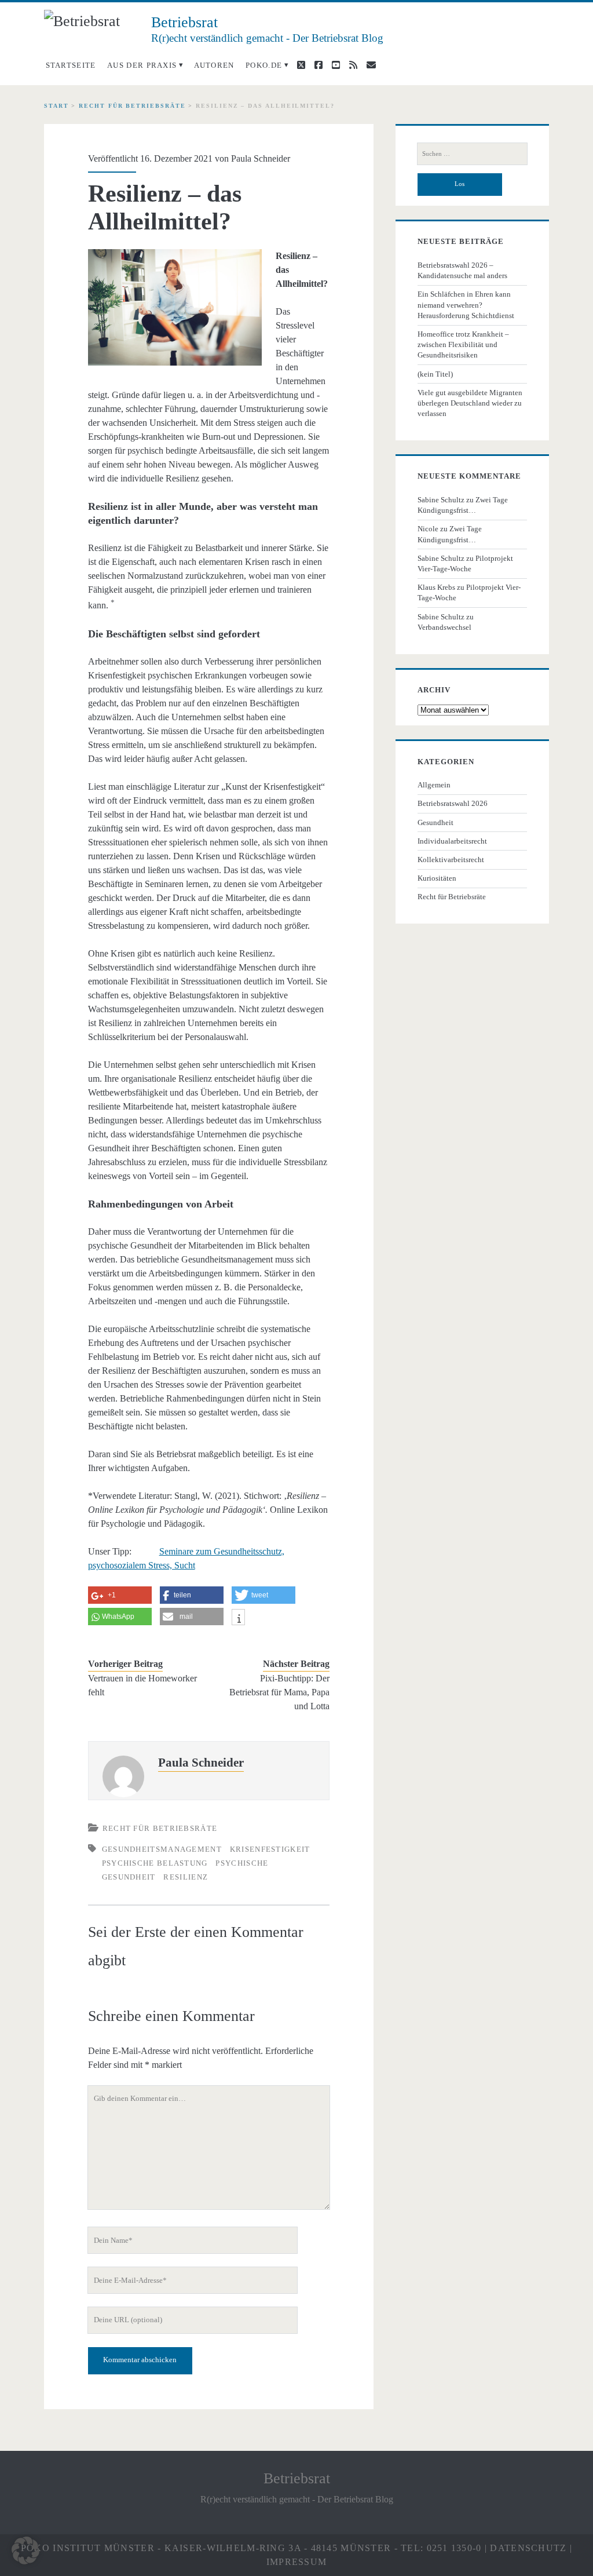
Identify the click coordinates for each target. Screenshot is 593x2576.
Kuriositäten (437, 878)
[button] (25, 2551)
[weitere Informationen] (238, 1619)
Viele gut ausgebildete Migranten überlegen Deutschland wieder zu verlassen (470, 403)
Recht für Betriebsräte (132, 106)
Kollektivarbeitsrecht (451, 860)
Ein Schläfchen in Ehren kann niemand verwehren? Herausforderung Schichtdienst (466, 304)
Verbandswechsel (444, 627)
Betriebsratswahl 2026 (453, 803)
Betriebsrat (297, 2478)
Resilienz (186, 1877)
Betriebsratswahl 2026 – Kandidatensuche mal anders (462, 270)
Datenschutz (528, 2548)
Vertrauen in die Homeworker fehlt (142, 1685)
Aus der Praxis (142, 65)
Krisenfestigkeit (270, 1849)
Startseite (71, 65)
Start (56, 106)
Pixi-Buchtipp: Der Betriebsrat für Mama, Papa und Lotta (279, 1692)
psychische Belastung (155, 1863)
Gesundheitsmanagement (162, 1849)
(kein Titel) (435, 374)
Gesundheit (435, 822)
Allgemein (434, 785)
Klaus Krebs (436, 587)
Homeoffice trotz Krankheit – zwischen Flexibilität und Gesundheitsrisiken (463, 344)
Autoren (214, 65)
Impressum (297, 2562)
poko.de (264, 65)
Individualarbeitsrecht (452, 841)
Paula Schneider (261, 158)
